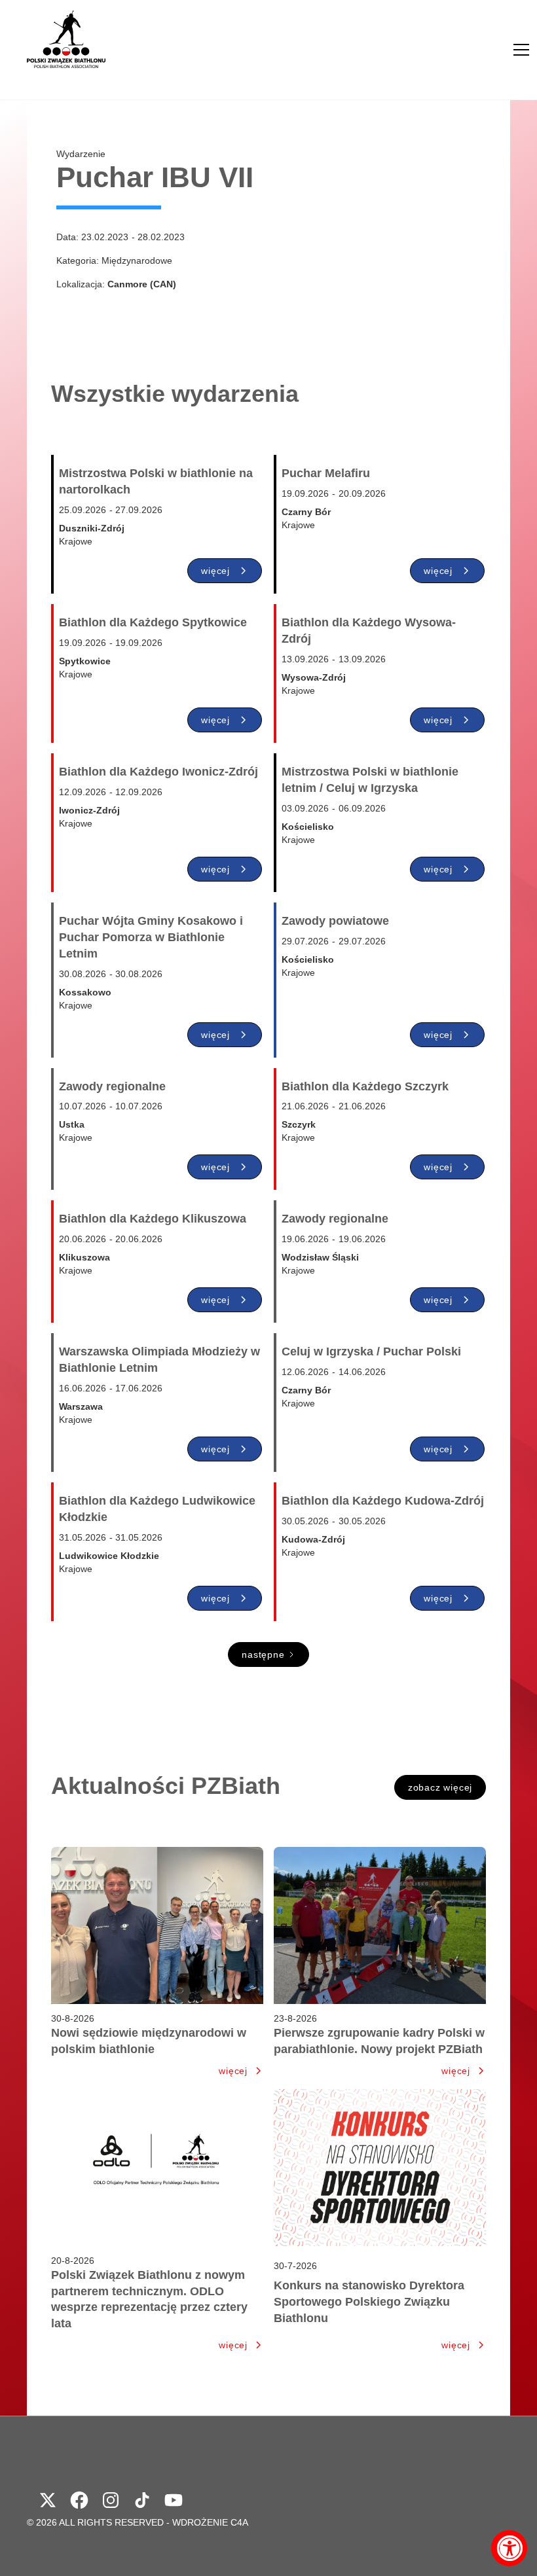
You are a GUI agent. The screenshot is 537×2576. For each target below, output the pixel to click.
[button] (521, 50)
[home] (66, 50)
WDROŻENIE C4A (210, 2522)
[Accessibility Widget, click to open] (509, 2548)
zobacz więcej (440, 1787)
